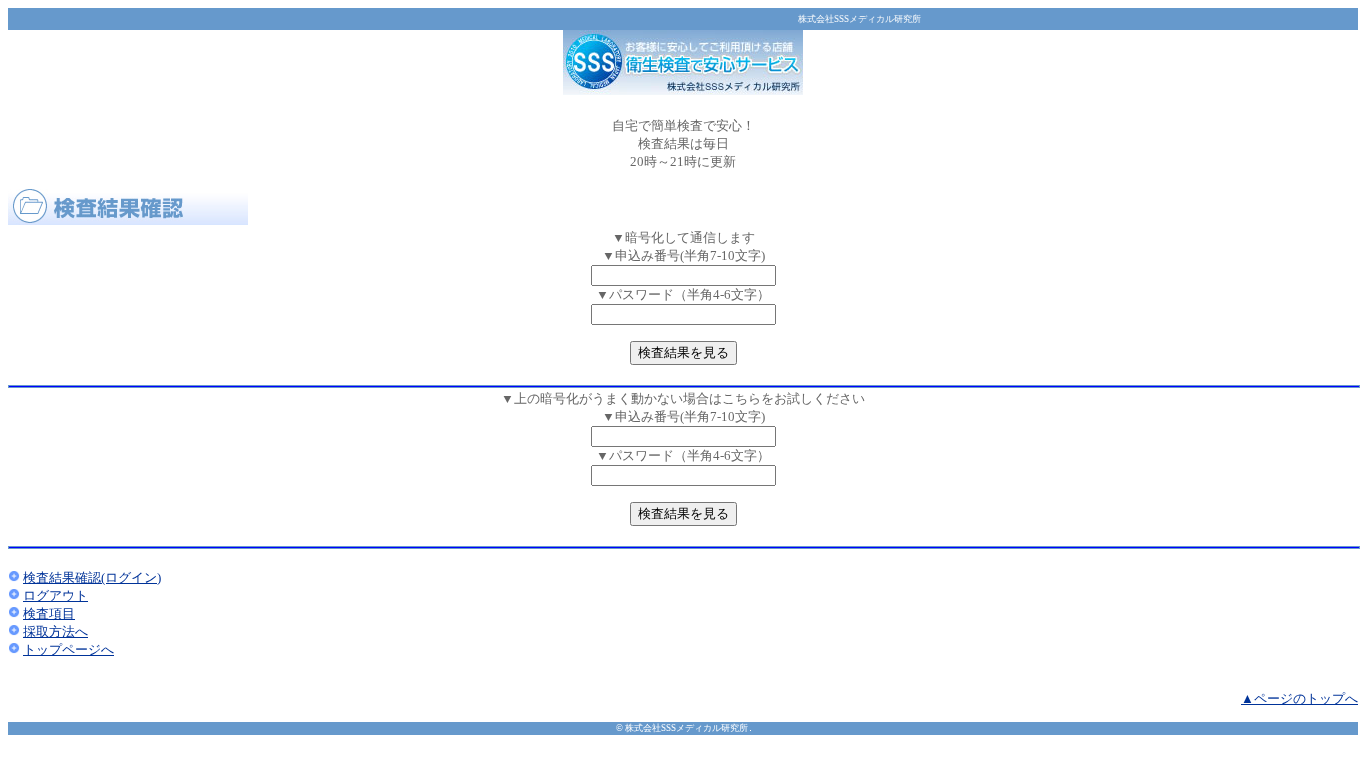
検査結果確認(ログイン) (92, 577)
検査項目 (49, 613)
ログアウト (55, 595)
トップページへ (68, 649)
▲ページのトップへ (1299, 698)
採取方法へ (55, 631)
